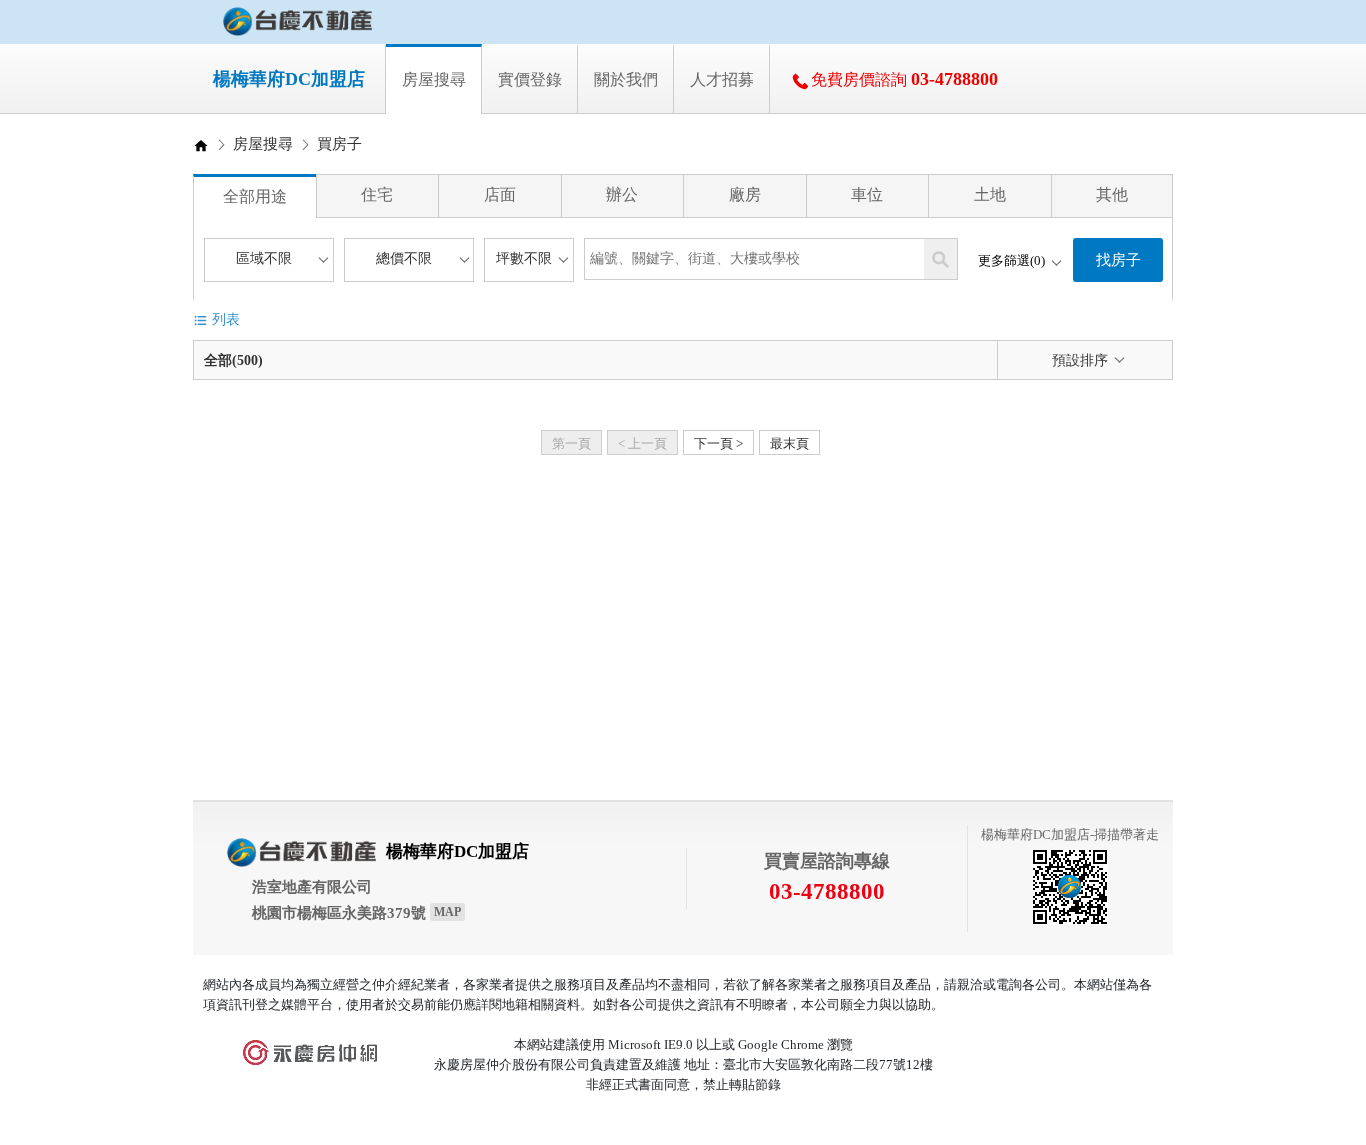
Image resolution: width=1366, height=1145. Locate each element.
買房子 (339, 144)
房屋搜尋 (263, 144)
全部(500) (233, 360)
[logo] (297, 22)
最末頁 (789, 443)
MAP (447, 912)
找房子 (1118, 260)
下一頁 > (718, 443)
